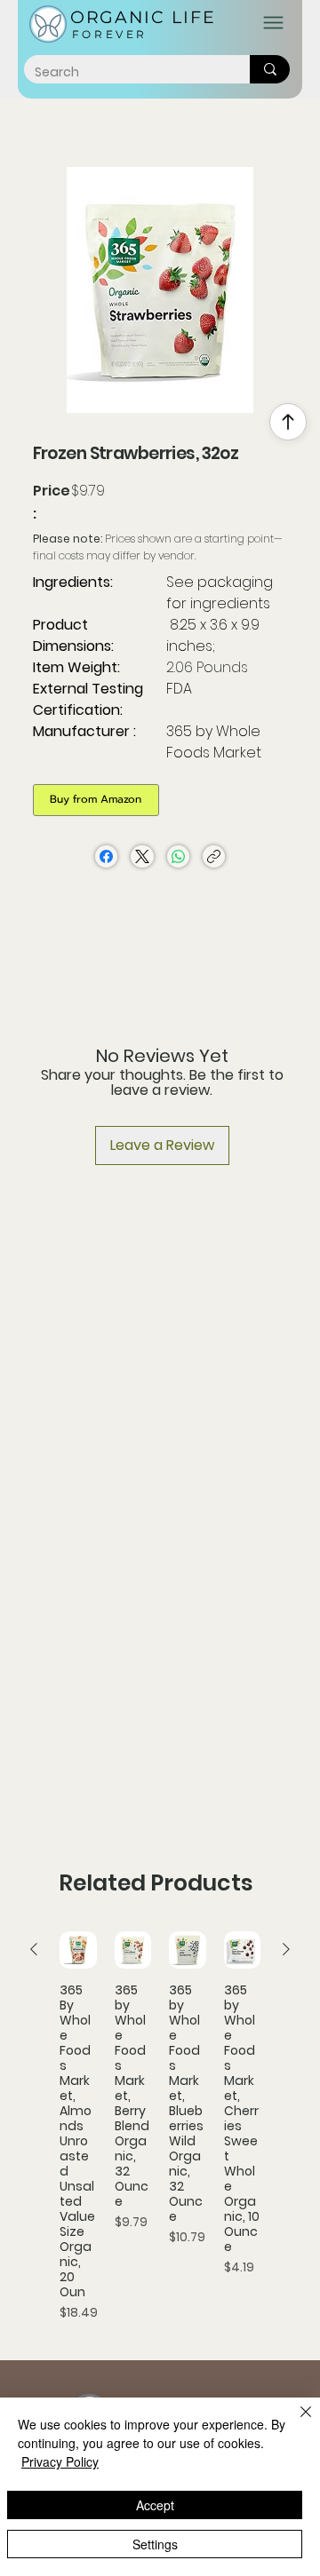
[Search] (270, 69)
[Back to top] (288, 422)
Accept (155, 2505)
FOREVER (110, 34)
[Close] (295, 2422)
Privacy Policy (60, 2461)
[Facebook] (106, 856)
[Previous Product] (34, 1949)
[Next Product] (286, 1949)
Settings (155, 2544)
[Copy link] (214, 856)
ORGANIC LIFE (143, 17)
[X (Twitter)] (142, 856)
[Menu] (273, 23)
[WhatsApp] (178, 856)
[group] (160, 2127)
